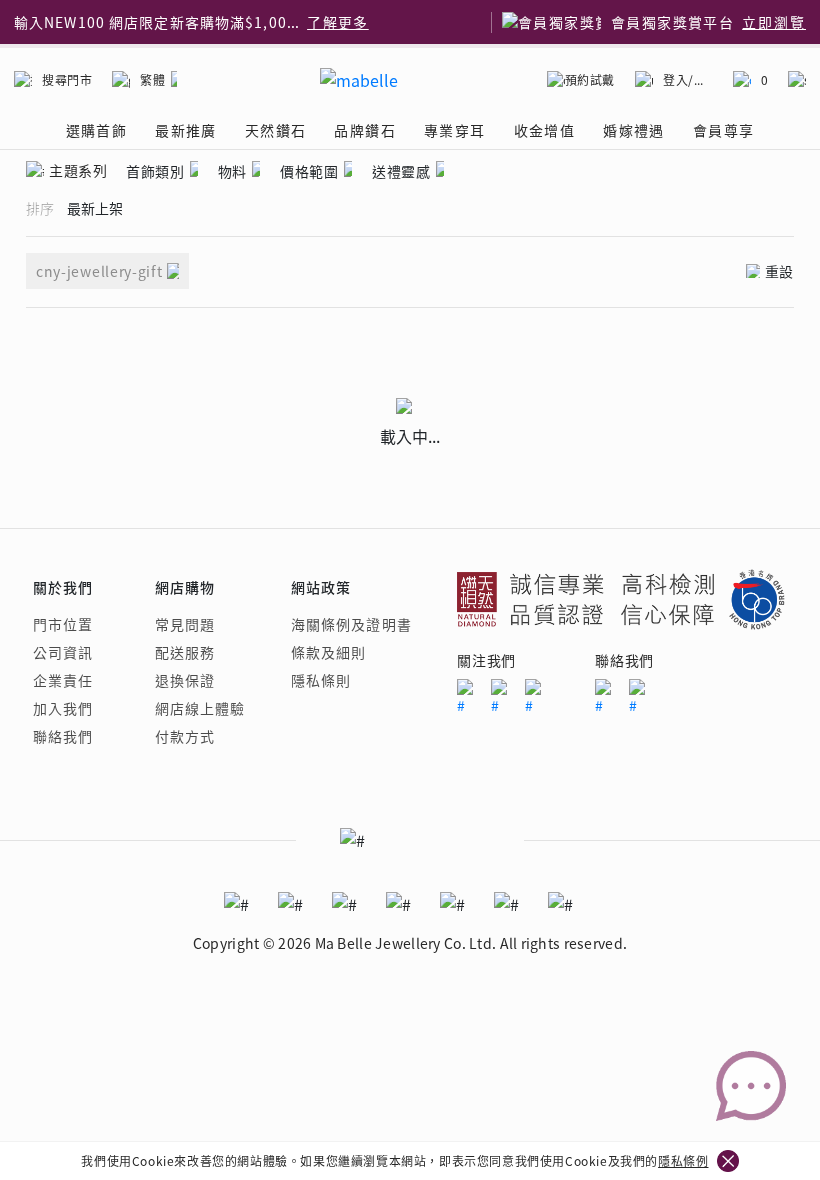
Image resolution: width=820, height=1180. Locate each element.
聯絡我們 (63, 736)
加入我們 (63, 708)
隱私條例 (683, 1160)
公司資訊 (63, 652)
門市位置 (63, 624)
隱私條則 (321, 680)
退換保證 (185, 680)
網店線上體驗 (200, 708)
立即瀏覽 (774, 22)
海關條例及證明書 (351, 624)
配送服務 (185, 652)
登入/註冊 (688, 79)
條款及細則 (329, 652)
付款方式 (185, 736)
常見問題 (185, 624)
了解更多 (289, 24)
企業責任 (63, 680)
